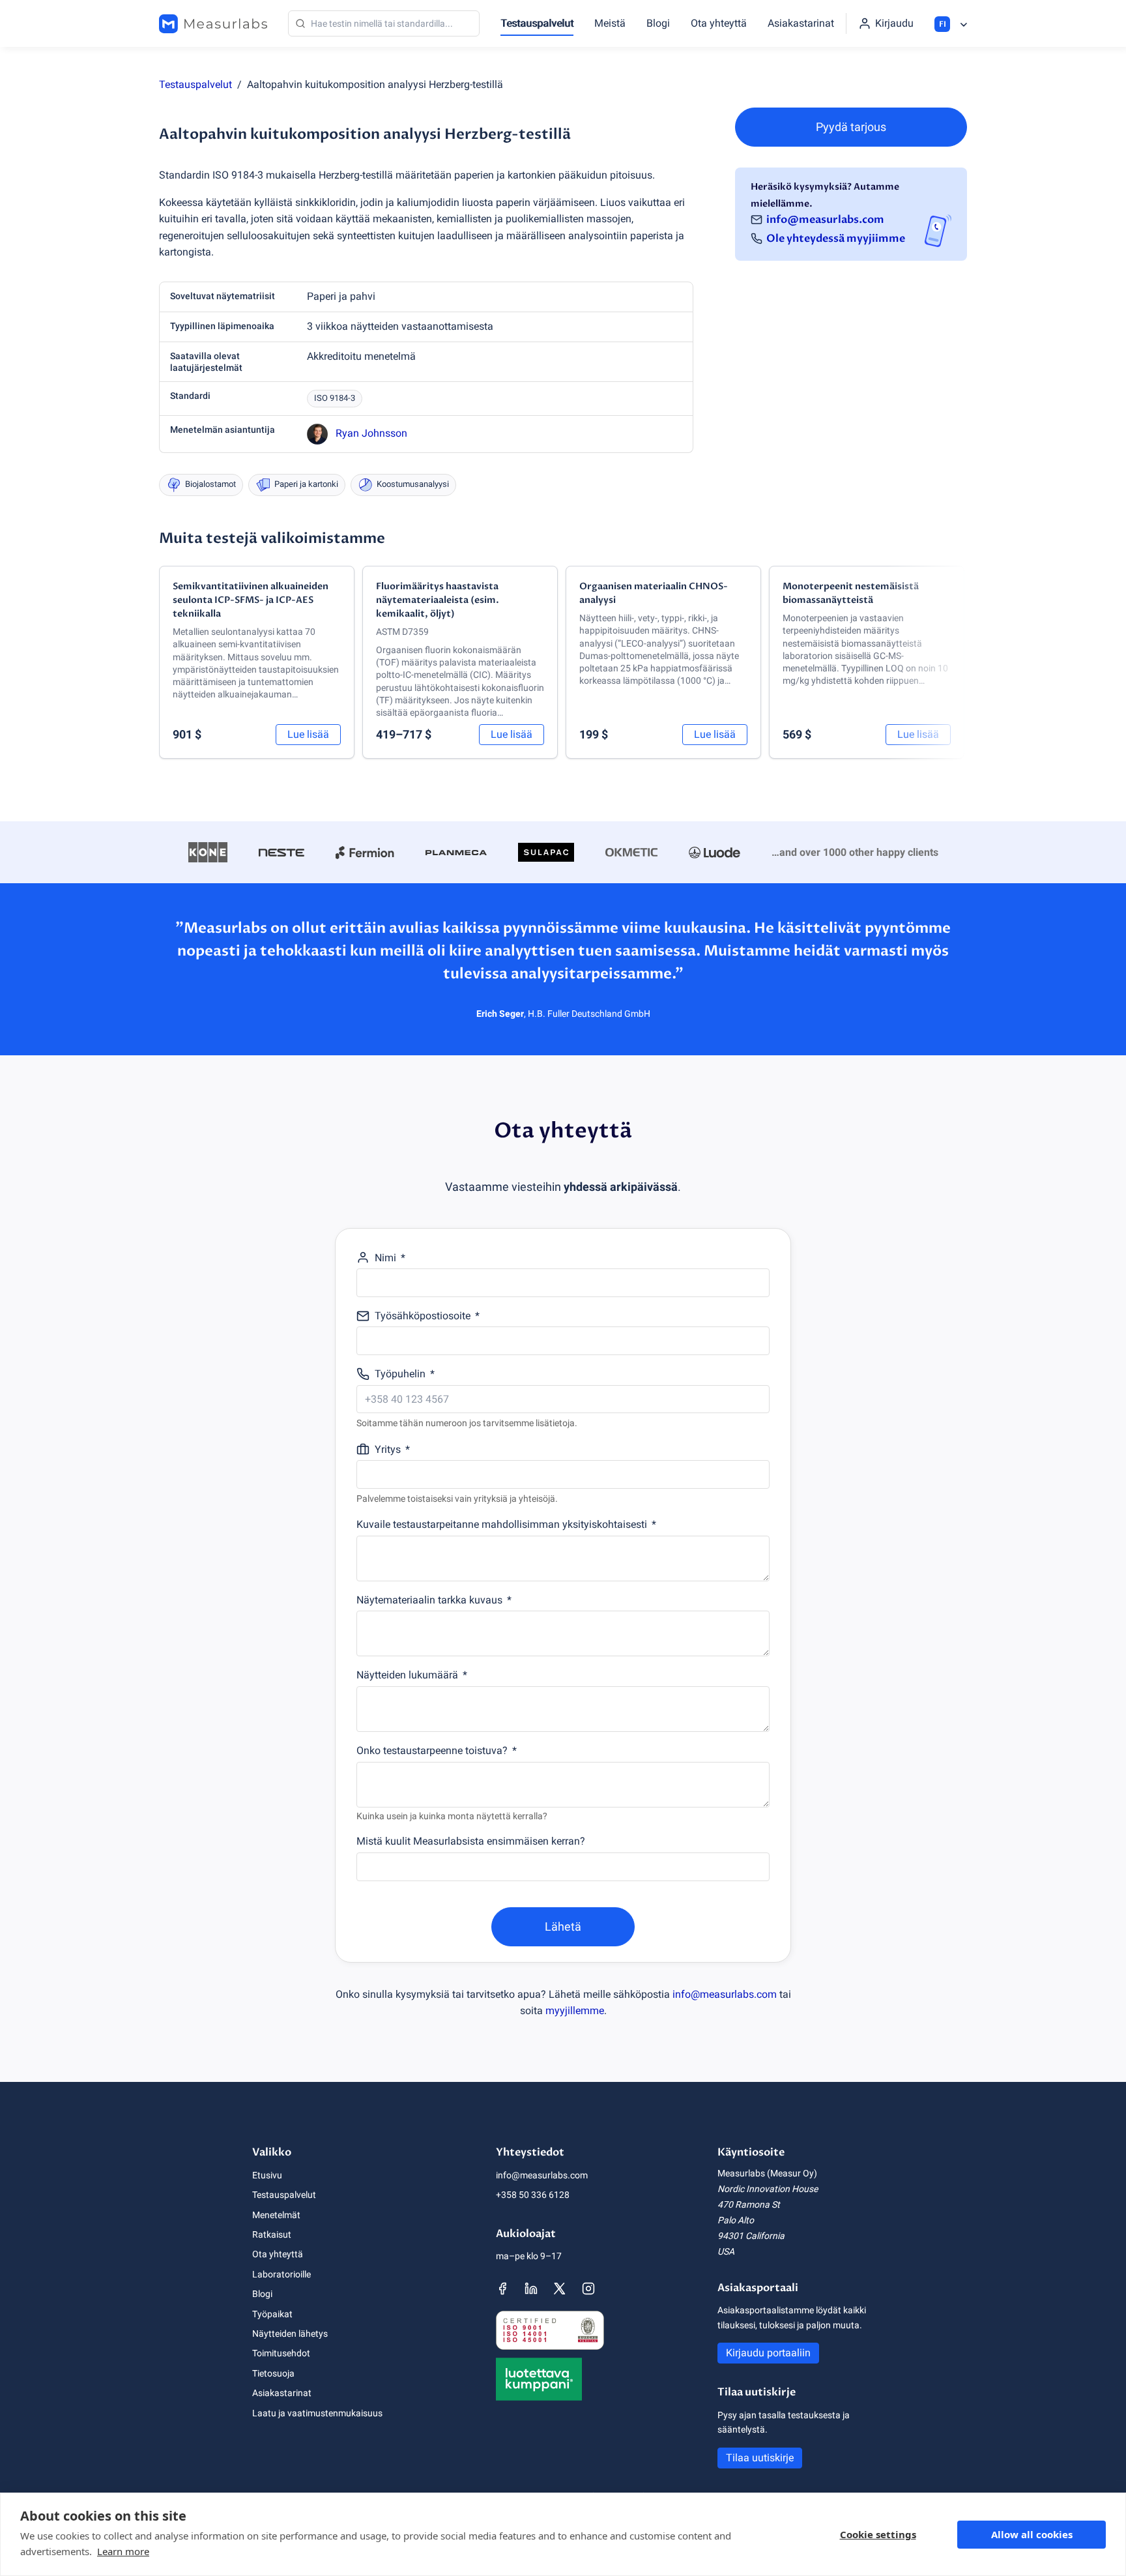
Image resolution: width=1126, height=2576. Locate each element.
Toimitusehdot (281, 2353)
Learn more (123, 2551)
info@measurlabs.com (825, 219)
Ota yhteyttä (719, 23)
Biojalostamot (210, 484)
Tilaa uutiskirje (760, 2458)
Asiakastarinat (801, 23)
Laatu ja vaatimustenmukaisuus (317, 2413)
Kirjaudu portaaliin (768, 2353)
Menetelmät (276, 2215)
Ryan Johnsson (371, 433)
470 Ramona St (749, 2204)
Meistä (610, 23)
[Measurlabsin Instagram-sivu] (588, 2289)
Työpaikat (272, 2314)
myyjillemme (575, 2011)
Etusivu (267, 2175)
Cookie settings (878, 2534)
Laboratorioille (281, 2274)
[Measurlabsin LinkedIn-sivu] (531, 2289)
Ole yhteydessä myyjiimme (836, 239)
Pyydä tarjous (851, 127)
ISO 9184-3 (335, 398)
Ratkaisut (272, 2234)
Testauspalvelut (537, 23)
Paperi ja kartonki (306, 484)
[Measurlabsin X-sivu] (560, 2289)
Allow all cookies (1032, 2534)
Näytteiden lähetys (290, 2334)
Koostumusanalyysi (413, 484)
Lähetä (563, 1926)
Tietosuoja (273, 2373)
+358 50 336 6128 (533, 2195)
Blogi (658, 23)
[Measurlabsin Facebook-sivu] (502, 2289)
